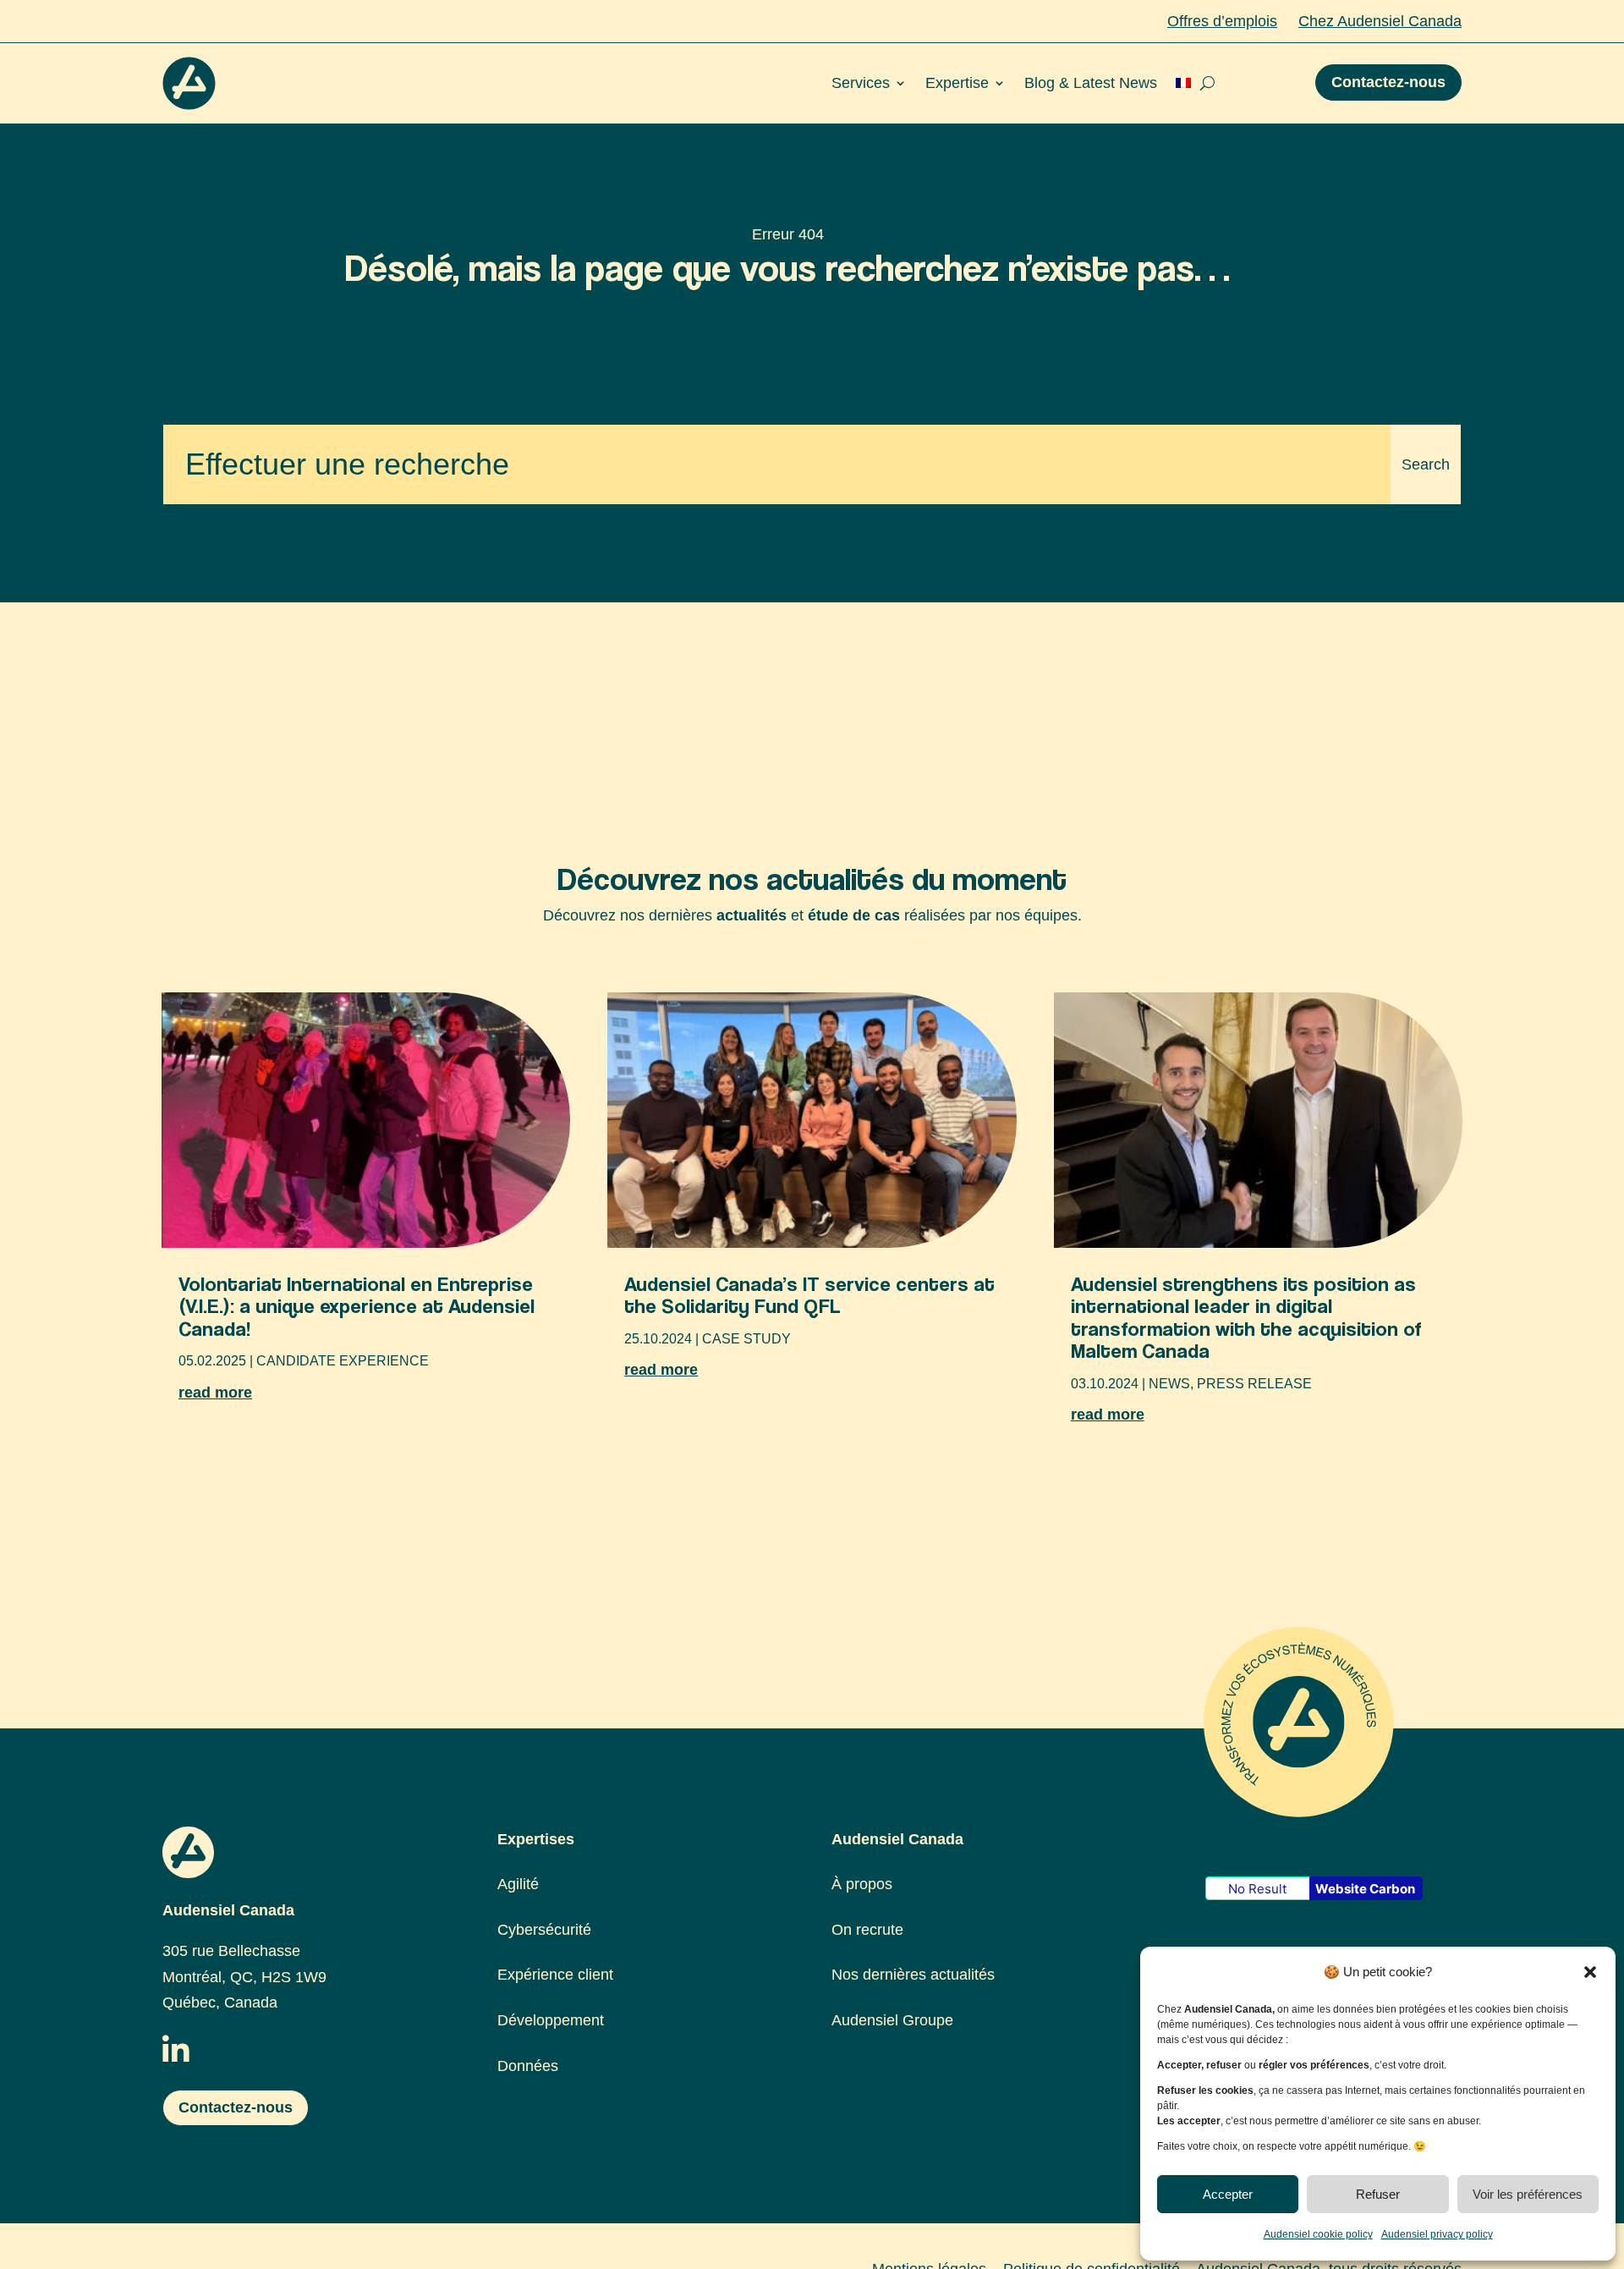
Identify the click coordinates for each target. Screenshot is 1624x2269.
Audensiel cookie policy (1318, 2234)
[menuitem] (1183, 83)
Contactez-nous (1388, 82)
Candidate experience (343, 1361)
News (1169, 1384)
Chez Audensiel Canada (1380, 21)
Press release (1254, 1384)
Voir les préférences (1528, 2194)
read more (215, 1393)
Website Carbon (1365, 1889)
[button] (1590, 1972)
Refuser (1378, 2194)
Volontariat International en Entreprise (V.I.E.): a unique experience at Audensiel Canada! (357, 1306)
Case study (746, 1339)
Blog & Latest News (1091, 83)
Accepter (1228, 2194)
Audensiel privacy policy (1437, 2234)
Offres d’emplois (1222, 21)
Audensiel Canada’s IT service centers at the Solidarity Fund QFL (809, 1295)
